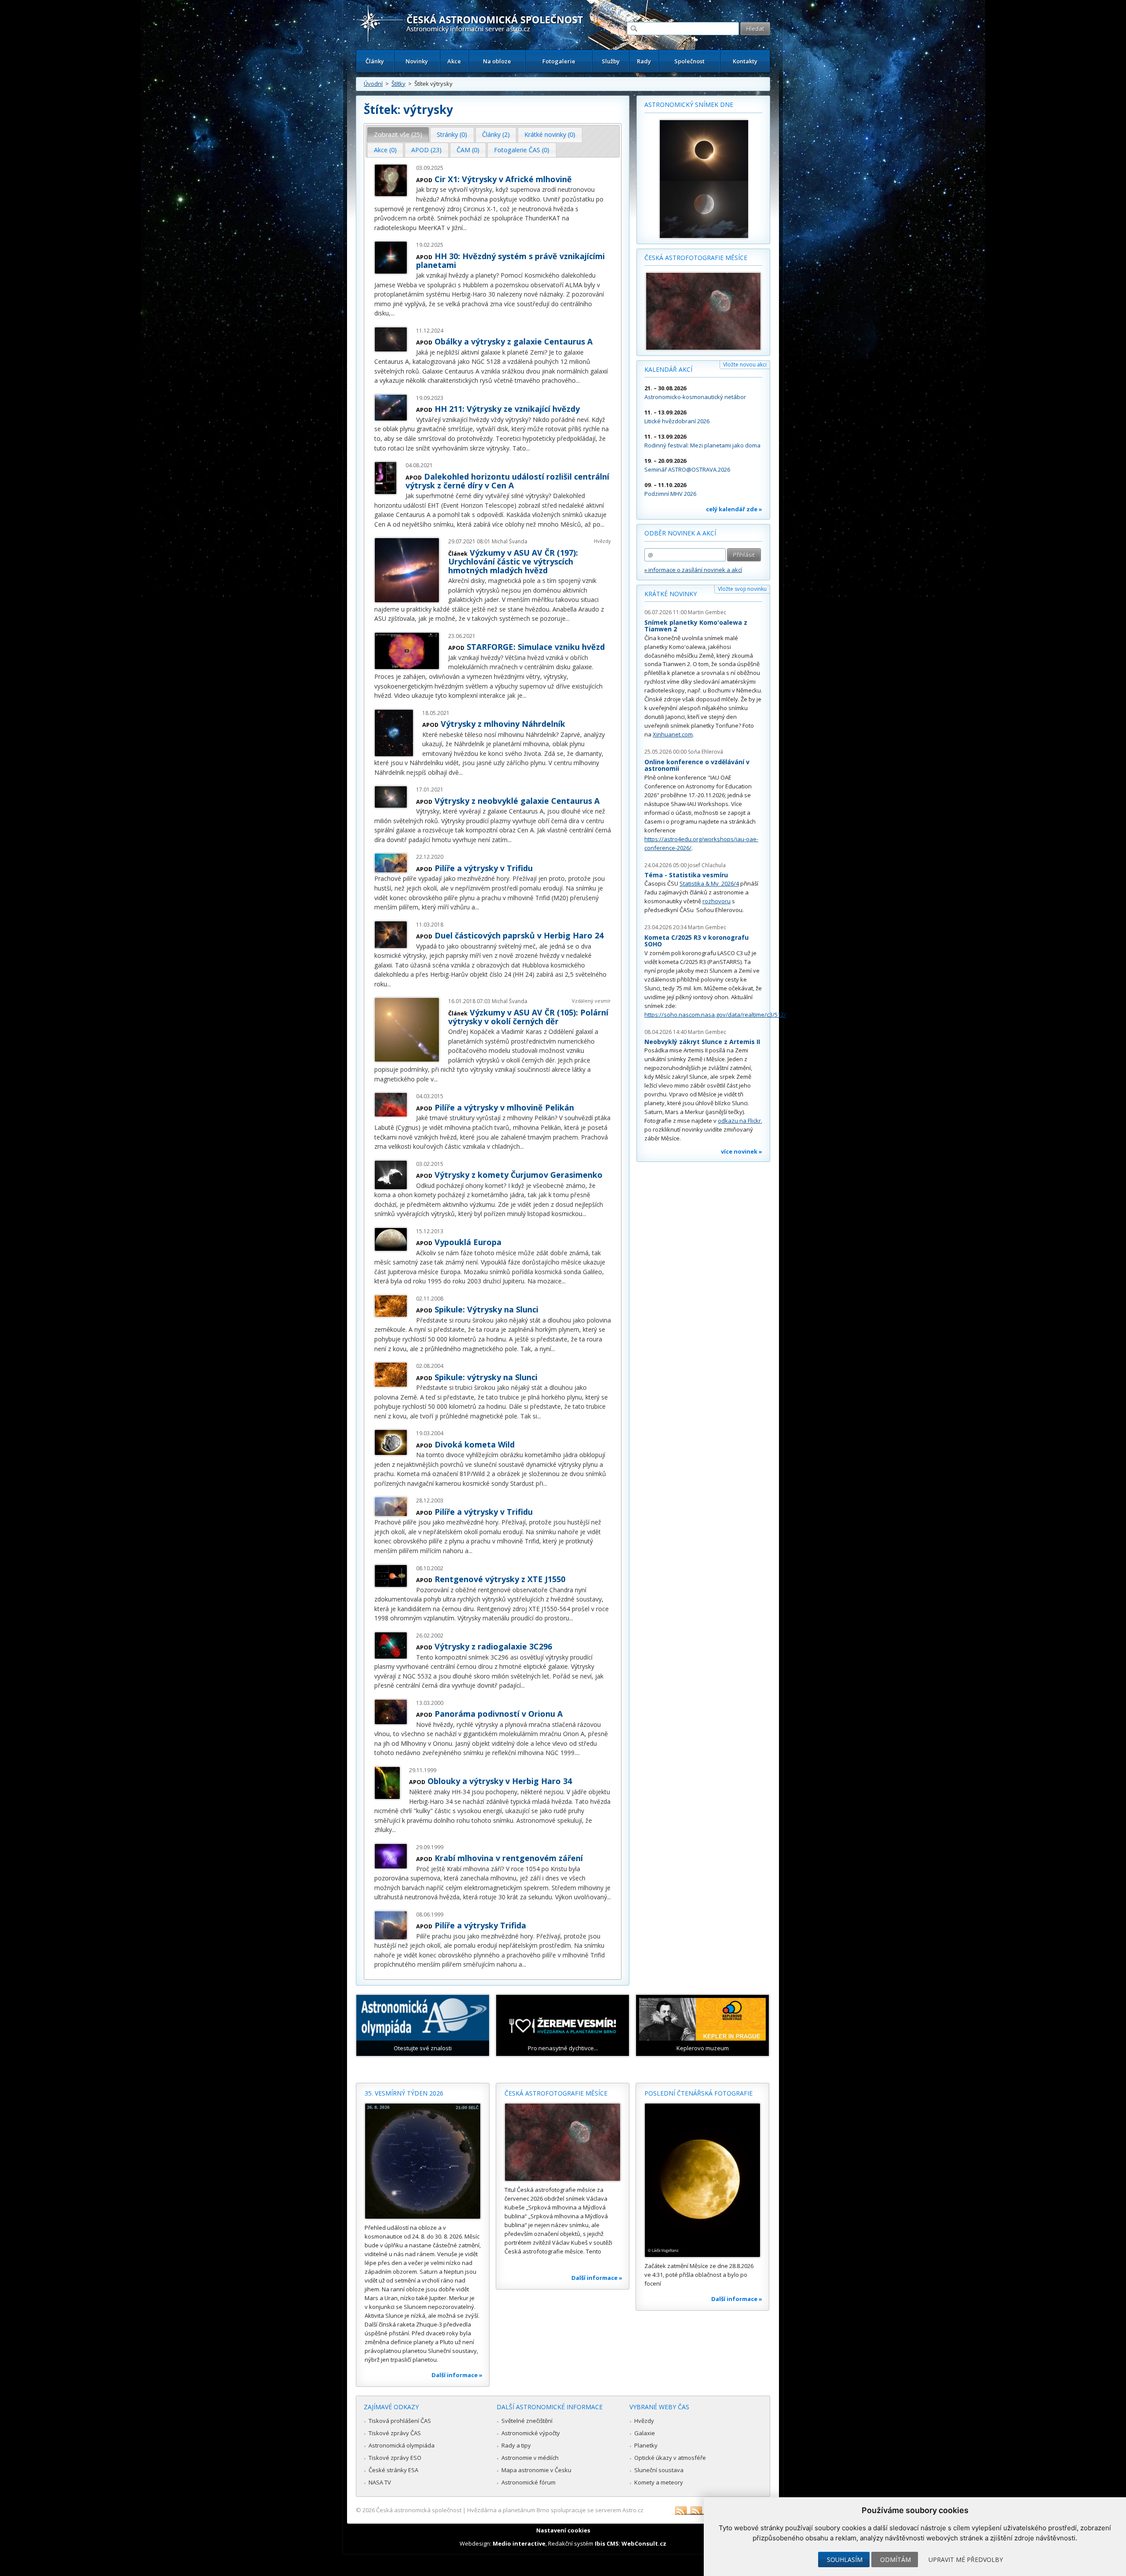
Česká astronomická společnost (419, 2510)
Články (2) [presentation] (496, 134)
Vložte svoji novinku (742, 589)
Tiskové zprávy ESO (395, 2458)
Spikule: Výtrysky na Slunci (486, 1309)
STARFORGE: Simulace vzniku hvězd (536, 647)
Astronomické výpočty (531, 2433)
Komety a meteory (659, 2482)
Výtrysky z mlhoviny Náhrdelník (503, 724)
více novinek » (742, 1151)
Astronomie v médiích (530, 2458)
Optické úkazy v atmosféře (670, 2458)
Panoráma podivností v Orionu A (499, 1714)
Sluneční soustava (659, 2470)
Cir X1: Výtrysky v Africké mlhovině (503, 179)
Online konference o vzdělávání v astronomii (697, 765)
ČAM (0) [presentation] (468, 150)
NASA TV (380, 2482)
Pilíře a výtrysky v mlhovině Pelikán (504, 1107)
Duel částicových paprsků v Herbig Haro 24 (519, 935)
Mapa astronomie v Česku (536, 2470)
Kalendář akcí (668, 369)
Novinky (417, 61)
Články (375, 61)
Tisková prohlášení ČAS (400, 2421)
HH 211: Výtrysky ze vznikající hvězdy (507, 409)
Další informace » (457, 2375)
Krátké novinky (671, 594)
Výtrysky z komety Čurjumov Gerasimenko (519, 1175)
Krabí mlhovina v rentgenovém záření (509, 1858)
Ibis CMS (607, 2543)
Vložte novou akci (745, 365)
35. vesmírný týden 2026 (404, 2093)
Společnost (689, 61)
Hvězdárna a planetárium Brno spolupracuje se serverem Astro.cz (555, 2510)
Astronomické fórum (528, 2482)
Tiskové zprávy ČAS (395, 2433)
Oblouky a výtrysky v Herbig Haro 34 (500, 1781)
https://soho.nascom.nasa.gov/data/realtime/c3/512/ (715, 1015)
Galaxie (645, 2433)
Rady (644, 61)
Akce (454, 61)
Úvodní (373, 84)
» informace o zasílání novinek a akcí (693, 570)
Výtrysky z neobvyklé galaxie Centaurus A (517, 801)
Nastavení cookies (563, 2530)
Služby (611, 61)
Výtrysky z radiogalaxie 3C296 (493, 1646)
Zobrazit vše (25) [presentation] (398, 134)
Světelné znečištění (527, 2421)
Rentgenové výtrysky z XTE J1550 (500, 1579)
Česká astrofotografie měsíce (696, 258)
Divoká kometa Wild (475, 1444)
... (465, 228)
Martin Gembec (707, 612)
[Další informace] (423, 2161)
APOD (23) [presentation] (426, 150)
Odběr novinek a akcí (680, 533)
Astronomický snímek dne (689, 104)
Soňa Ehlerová (706, 752)
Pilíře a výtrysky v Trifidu (484, 868)
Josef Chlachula (707, 865)
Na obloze (497, 61)
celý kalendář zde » (734, 509)
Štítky (398, 84)
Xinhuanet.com (673, 734)
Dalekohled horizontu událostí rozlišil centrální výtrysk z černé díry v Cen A (507, 481)
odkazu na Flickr (739, 1121)
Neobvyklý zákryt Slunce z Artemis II (702, 1042)
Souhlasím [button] (845, 2560)
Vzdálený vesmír (591, 1001)
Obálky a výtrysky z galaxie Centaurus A (514, 341)
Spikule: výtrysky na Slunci (486, 1377)
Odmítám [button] (896, 2560)
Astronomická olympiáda (402, 2445)
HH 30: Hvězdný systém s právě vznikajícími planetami (510, 260)
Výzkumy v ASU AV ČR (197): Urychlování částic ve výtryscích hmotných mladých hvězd (513, 561)
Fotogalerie (559, 61)
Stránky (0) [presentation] (452, 134)
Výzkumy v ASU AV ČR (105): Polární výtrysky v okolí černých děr (528, 1017)
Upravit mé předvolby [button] (966, 2560)
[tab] (398, 135)
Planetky (646, 2445)
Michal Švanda (510, 541)
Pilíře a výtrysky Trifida (480, 1925)
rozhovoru (717, 901)
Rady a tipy (516, 2445)
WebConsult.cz (644, 2543)
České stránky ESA (393, 2470)
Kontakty (745, 61)
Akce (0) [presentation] (385, 150)
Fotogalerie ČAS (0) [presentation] (522, 150)
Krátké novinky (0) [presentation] (550, 134)
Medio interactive (519, 2543)
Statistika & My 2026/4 (709, 883)
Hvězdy (602, 541)
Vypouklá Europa (468, 1242)
